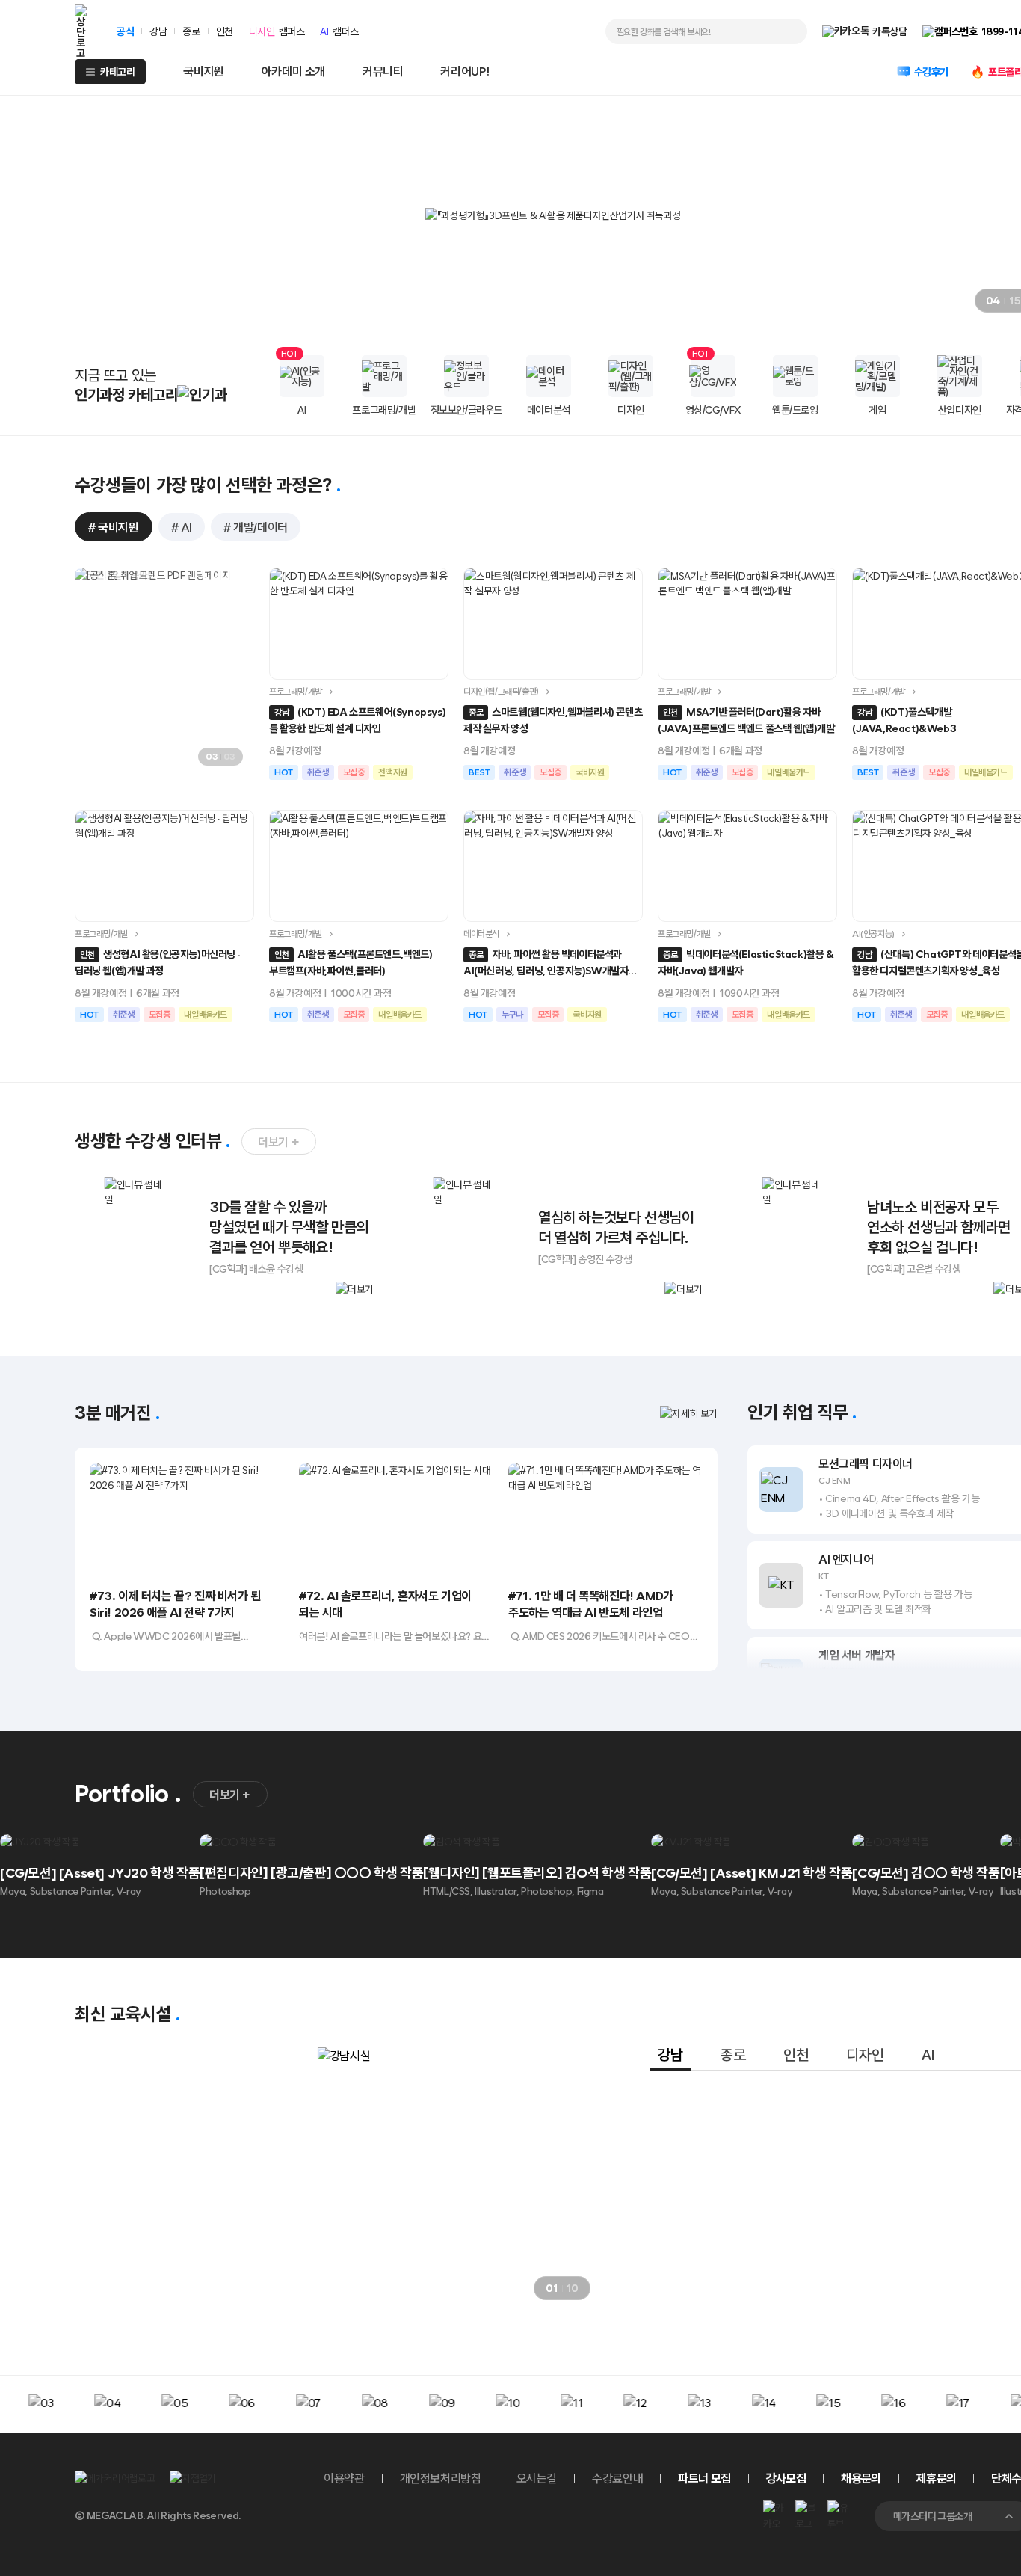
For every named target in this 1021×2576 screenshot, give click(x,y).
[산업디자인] (960, 376)
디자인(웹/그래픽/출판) (501, 692)
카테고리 (117, 72)
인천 (225, 31)
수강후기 (931, 72)
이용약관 (344, 2478)
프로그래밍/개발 (296, 692)
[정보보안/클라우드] (466, 376)
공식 (125, 31)
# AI (182, 528)
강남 (158, 31)
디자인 (262, 31)
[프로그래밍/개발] (384, 376)
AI (324, 31)
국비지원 (203, 71)
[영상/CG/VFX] (713, 376)
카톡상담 (889, 31)
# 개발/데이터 (256, 528)
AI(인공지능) (873, 934)
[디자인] (631, 376)
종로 (191, 31)
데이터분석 (481, 934)
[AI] (302, 376)
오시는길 (537, 2478)
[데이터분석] (549, 376)
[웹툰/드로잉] (795, 376)
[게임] (877, 376)
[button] (924, 301)
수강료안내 (617, 2478)
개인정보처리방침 (441, 2478)
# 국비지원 (114, 528)
